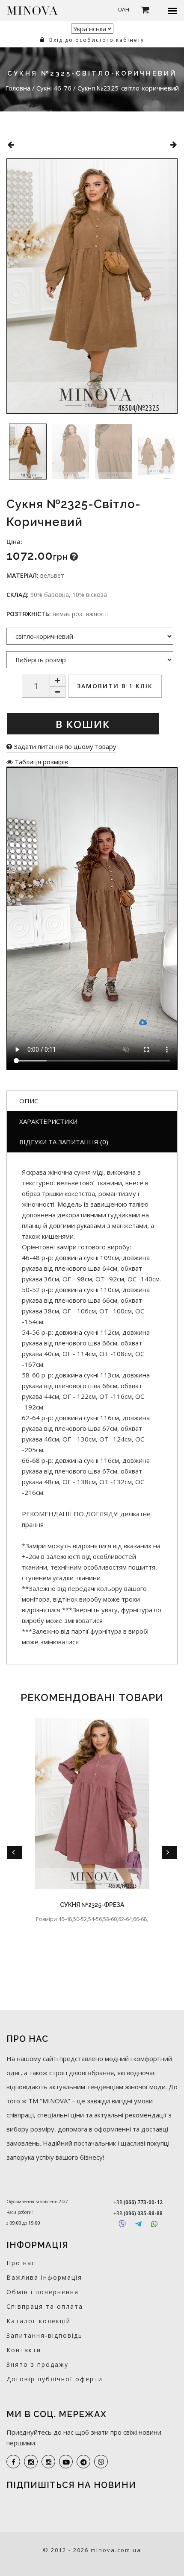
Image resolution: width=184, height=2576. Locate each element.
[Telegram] (138, 2224)
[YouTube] (66, 2462)
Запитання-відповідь (45, 2335)
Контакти (24, 2350)
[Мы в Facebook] (13, 2462)
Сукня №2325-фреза (92, 1905)
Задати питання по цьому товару (64, 746)
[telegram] (83, 2462)
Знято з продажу (37, 2364)
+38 (138, 2202)
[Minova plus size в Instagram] (31, 2462)
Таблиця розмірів (40, 762)
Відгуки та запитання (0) (64, 1142)
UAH (124, 9)
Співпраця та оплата (45, 2306)
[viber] (101, 2462)
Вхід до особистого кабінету (96, 40)
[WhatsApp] (154, 2224)
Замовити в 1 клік (115, 686)
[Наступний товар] (174, 145)
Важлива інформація (44, 2277)
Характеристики (48, 1121)
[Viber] (122, 2224)
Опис (29, 1101)
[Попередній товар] (10, 145)
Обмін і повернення (43, 2292)
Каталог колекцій (39, 2321)
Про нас (21, 2263)
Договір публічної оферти (55, 2379)
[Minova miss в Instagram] (48, 2462)
